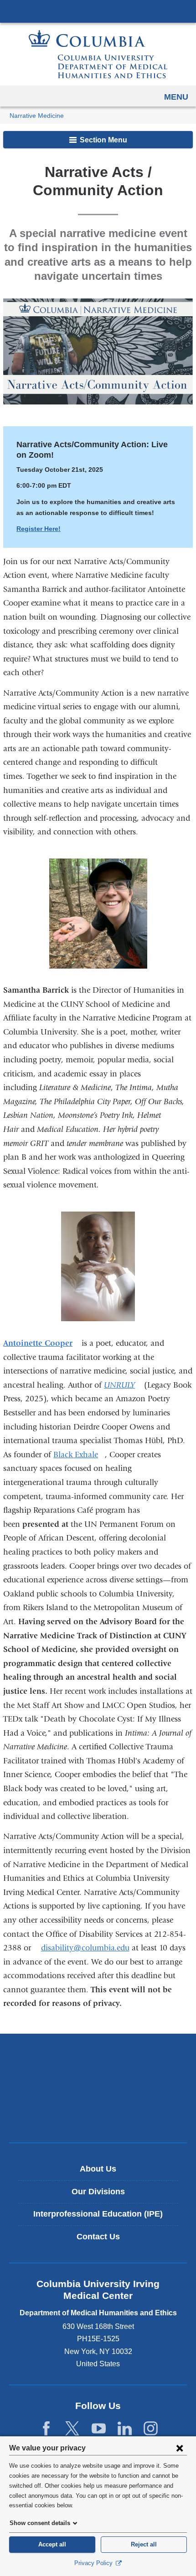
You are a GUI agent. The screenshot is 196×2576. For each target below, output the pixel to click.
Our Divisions (98, 2192)
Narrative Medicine (37, 116)
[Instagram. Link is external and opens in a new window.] (151, 2429)
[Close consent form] (180, 2448)
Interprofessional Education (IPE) (98, 2214)
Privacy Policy (94, 2563)
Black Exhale (79, 1455)
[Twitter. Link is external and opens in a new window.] (72, 2429)
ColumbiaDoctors (98, 2116)
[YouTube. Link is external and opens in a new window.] (99, 2429)
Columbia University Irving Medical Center (98, 11)
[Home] (98, 54)
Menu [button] (176, 97)
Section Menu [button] (103, 140)
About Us (98, 2169)
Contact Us (98, 2237)
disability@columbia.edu (85, 1948)
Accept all (52, 2544)
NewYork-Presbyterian (98, 2088)
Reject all (144, 2544)
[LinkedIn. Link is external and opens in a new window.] (125, 2429)
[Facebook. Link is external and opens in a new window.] (46, 2429)
